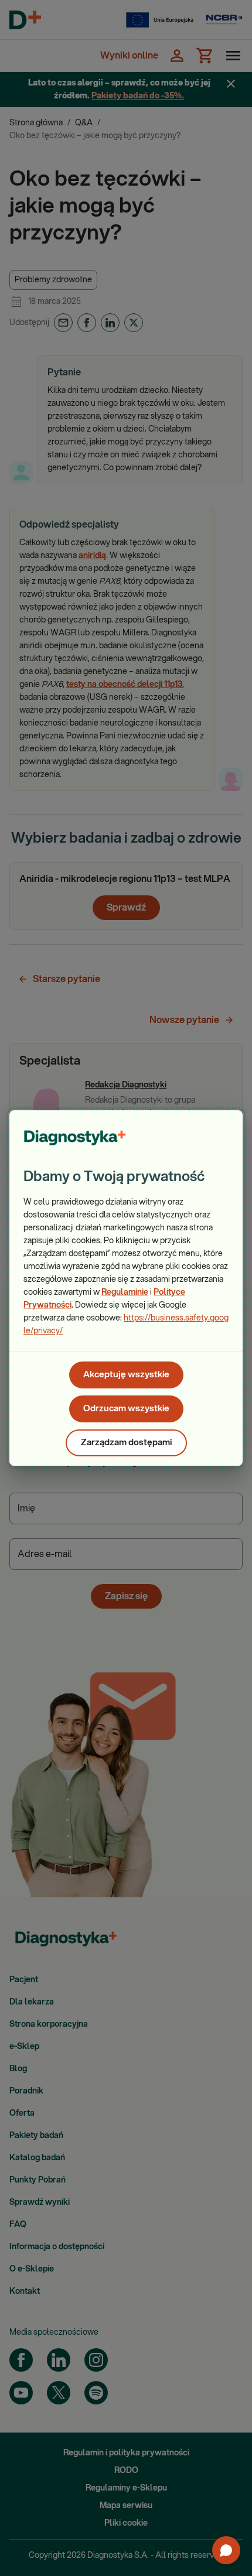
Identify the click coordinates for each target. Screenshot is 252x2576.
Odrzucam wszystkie (126, 1409)
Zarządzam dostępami (126, 1443)
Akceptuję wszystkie (126, 1375)
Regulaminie (125, 1292)
